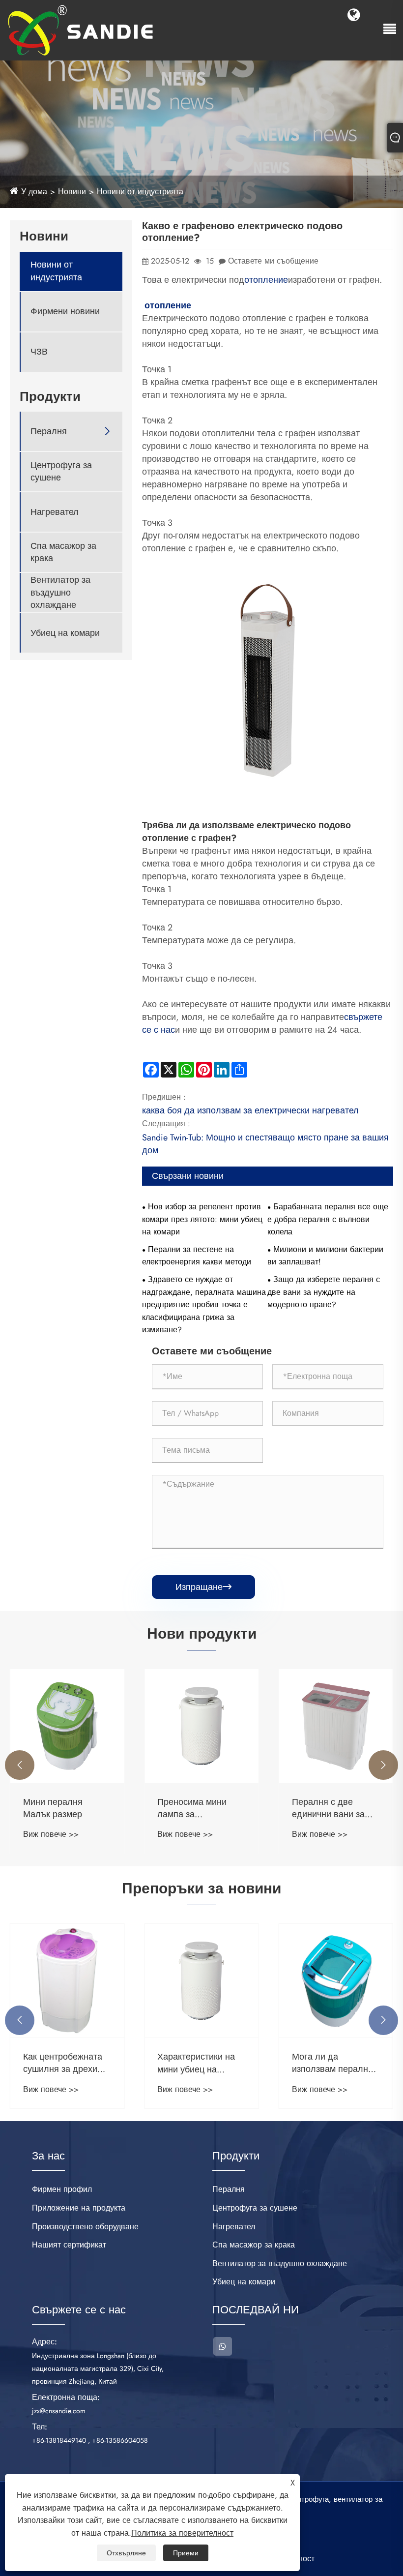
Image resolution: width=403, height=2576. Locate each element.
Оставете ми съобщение (273, 261)
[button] (20, 1765)
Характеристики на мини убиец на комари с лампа (196, 2063)
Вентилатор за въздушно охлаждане (60, 592)
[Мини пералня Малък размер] (67, 1726)
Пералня (49, 432)
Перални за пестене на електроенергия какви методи (197, 1256)
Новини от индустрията (140, 192)
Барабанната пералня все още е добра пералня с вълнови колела (328, 1219)
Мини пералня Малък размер (53, 1808)
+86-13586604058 (120, 2440)
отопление (266, 280)
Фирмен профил (62, 2189)
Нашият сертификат (69, 2245)
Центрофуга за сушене (61, 472)
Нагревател (55, 512)
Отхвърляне (126, 2553)
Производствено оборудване (85, 2227)
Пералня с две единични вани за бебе (328, 1808)
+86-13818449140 (59, 2440)
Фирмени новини (65, 312)
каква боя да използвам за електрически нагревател (250, 1110)
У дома (34, 192)
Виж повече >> (51, 1834)
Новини (72, 192)
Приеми (186, 2553)
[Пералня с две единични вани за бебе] (336, 1726)
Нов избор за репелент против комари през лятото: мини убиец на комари (202, 1219)
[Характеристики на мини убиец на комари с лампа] (201, 1981)
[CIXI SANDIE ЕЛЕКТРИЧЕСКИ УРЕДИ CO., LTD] (81, 29)
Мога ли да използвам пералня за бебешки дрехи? (332, 2063)
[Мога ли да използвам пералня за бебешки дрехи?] (336, 1981)
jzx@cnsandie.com (59, 2411)
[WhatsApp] (223, 2346)
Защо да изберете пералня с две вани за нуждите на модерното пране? (324, 1292)
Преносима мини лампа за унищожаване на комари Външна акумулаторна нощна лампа (201, 1808)
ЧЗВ (39, 352)
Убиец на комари (65, 633)
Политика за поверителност (182, 2533)
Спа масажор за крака (63, 552)
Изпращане (203, 1587)
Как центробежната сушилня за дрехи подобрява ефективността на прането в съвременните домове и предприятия (63, 2063)
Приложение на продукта (79, 2208)
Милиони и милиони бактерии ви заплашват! (325, 1256)
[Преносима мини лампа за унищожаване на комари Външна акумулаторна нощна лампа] (201, 1726)
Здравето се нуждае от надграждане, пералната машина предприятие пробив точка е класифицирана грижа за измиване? (204, 1304)
